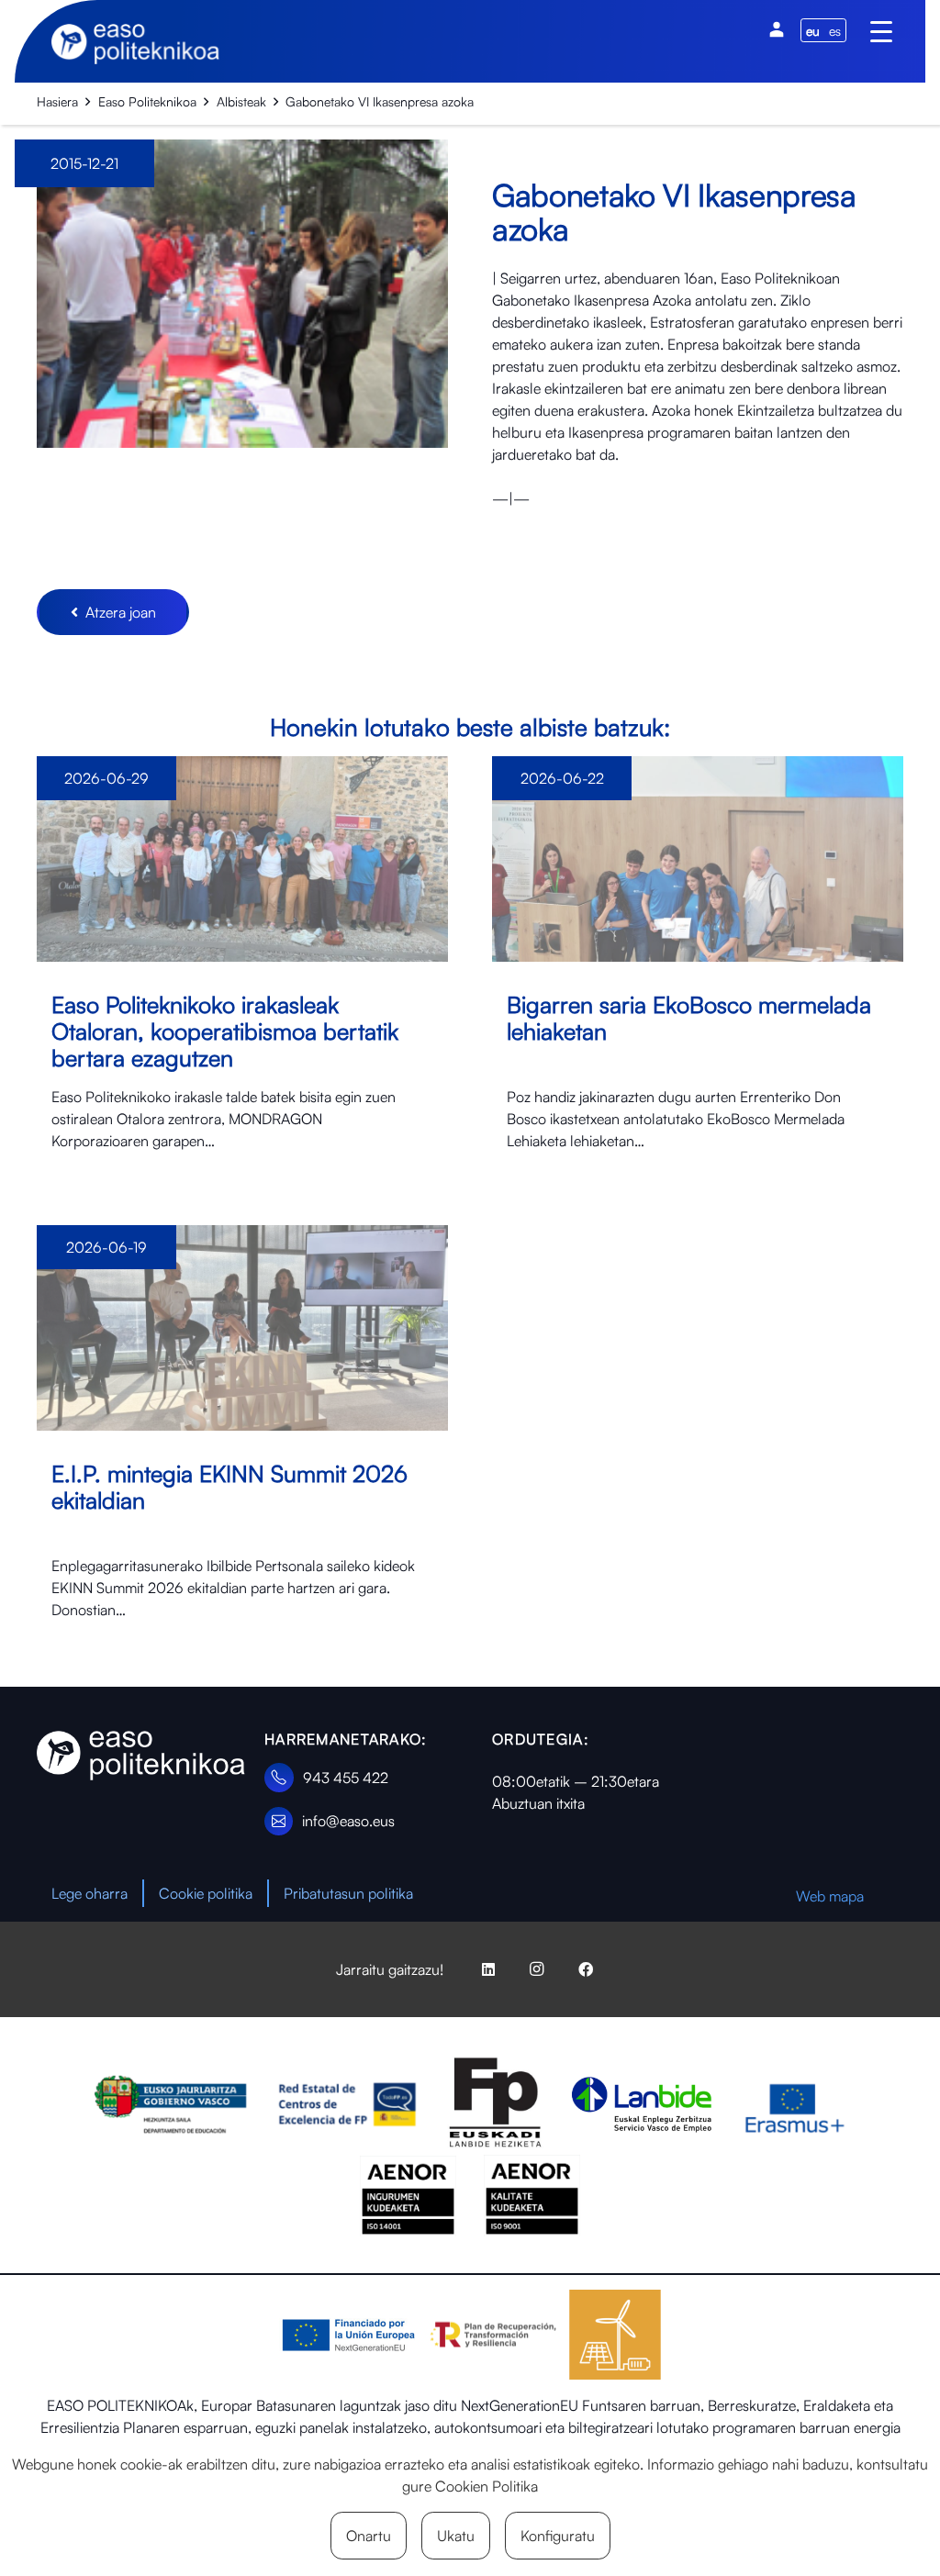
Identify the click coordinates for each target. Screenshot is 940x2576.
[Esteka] (242, 969)
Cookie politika (206, 1893)
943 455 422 (346, 1778)
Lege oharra (90, 1893)
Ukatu (456, 2536)
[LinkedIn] (488, 1969)
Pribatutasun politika (348, 1893)
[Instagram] (537, 1969)
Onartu (369, 2536)
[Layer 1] (141, 1756)
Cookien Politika (487, 2486)
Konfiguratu (558, 2536)
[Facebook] (586, 1969)
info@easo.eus (348, 1821)
